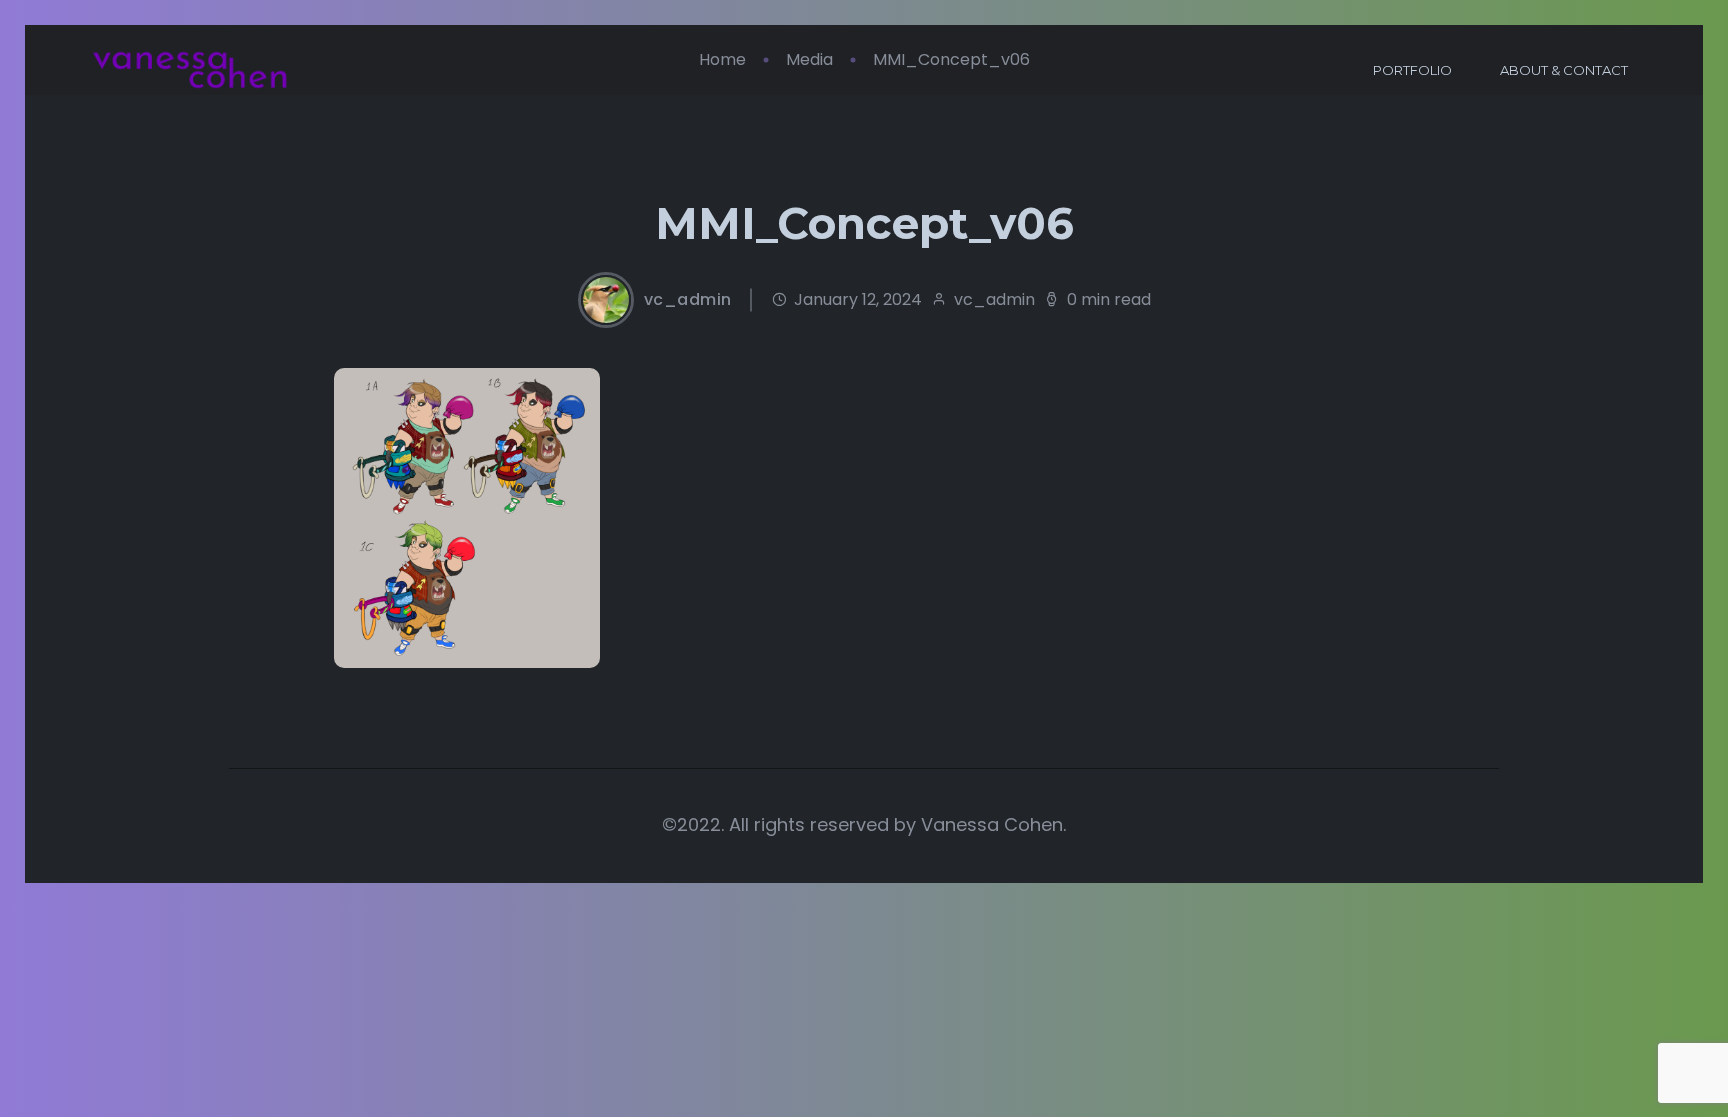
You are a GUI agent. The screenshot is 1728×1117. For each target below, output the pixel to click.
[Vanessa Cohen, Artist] (190, 70)
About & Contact (1564, 70)
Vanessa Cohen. (993, 824)
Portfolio (1412, 70)
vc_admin (688, 300)
